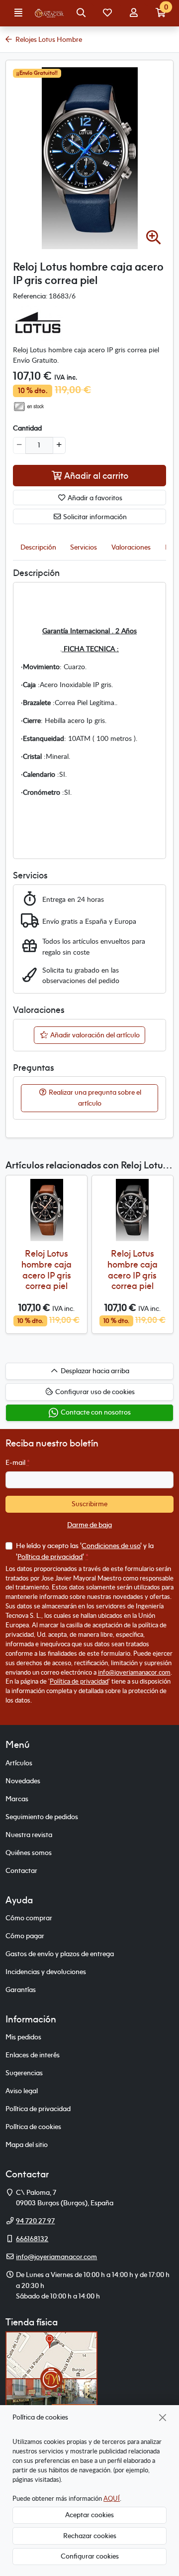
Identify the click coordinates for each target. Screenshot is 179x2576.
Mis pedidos (23, 2037)
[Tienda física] (51, 2378)
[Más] (59, 445)
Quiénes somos (29, 1853)
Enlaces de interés (33, 2055)
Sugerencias (24, 2073)
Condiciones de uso (111, 1546)
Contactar (21, 1870)
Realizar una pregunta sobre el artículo (94, 1098)
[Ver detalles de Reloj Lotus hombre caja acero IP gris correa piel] (46, 1210)
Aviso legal (22, 2091)
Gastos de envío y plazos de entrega (60, 1954)
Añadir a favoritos (94, 498)
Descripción (38, 547)
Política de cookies (33, 2127)
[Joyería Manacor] (50, 13)
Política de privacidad (50, 1557)
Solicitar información (94, 517)
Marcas (17, 1799)
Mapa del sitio (27, 2145)
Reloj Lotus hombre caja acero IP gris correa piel (46, 1270)
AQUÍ (112, 2498)
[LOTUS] (38, 322)
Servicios (84, 547)
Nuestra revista (29, 1835)
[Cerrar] (163, 2417)
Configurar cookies (90, 2556)
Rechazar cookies (90, 2536)
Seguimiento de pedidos (42, 1817)
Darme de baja (89, 1525)
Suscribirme (89, 1504)
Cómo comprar (29, 1918)
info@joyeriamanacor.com (134, 1672)
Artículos (19, 1763)
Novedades (23, 1781)
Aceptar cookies (89, 2515)
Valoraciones (131, 547)
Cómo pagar (25, 1936)
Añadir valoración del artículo (94, 1035)
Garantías (21, 1990)
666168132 (32, 2239)
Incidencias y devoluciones (46, 1972)
